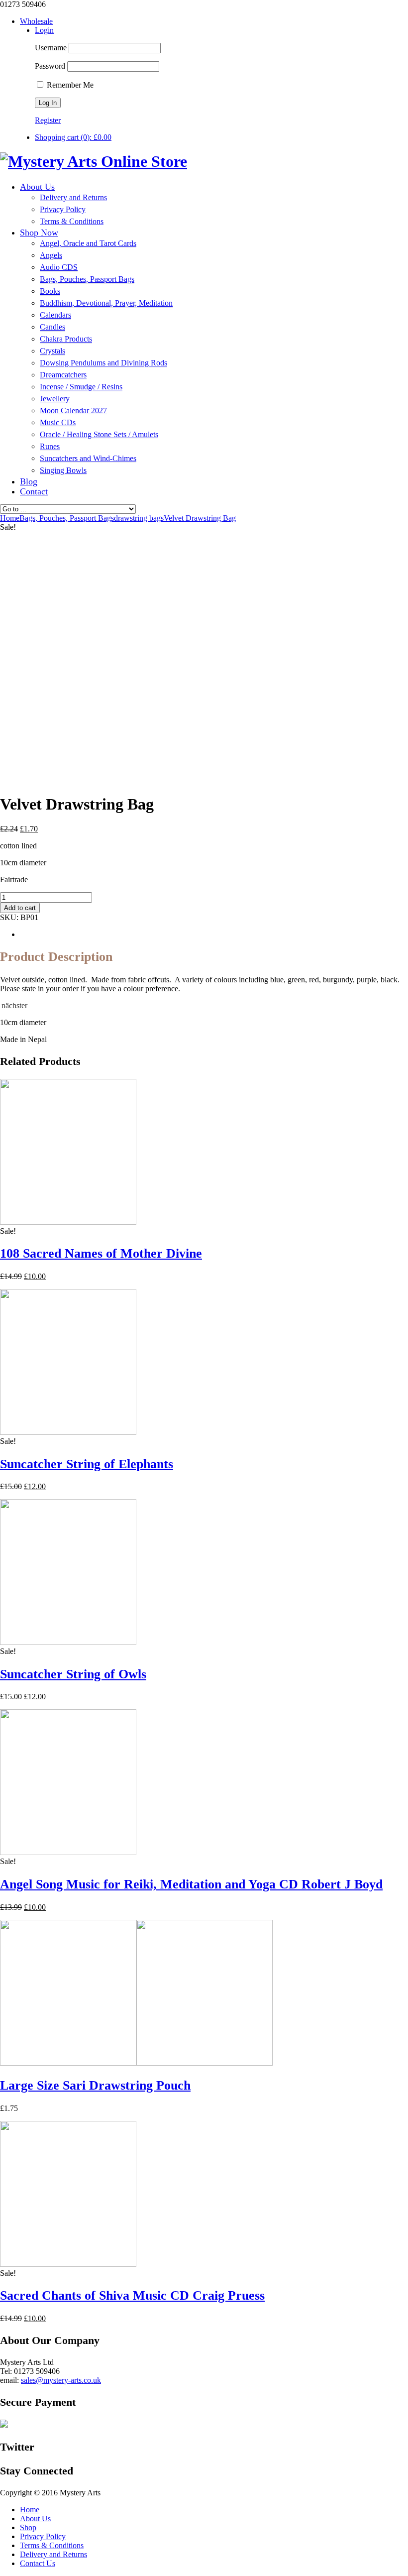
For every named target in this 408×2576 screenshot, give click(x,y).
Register (48, 120)
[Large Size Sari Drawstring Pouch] (136, 2063)
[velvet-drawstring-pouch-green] (75, 780)
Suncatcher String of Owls (73, 1674)
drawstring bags (139, 518)
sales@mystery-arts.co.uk (61, 2380)
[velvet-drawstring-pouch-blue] (100, 728)
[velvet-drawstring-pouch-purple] (124, 780)
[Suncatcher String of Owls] (68, 1642)
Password (50, 66)
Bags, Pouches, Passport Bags (67, 518)
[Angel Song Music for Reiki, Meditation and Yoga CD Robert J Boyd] (68, 1852)
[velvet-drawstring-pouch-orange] (174, 780)
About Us (35, 2518)
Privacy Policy (43, 2536)
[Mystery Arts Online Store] (94, 161)
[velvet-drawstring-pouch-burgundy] (25, 780)
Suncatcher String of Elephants (87, 1464)
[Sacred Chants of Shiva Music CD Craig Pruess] (68, 2264)
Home (30, 2510)
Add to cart (20, 908)
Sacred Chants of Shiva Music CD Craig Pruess (132, 2295)
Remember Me (69, 85)
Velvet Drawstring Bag (200, 518)
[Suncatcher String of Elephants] (68, 1432)
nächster (14, 1005)
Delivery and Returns (53, 2554)
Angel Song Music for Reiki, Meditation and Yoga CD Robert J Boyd (191, 1884)
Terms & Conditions (52, 2545)
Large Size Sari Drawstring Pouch (95, 2085)
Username (51, 48)
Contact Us (38, 2563)
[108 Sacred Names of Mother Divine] (68, 1222)
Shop (28, 2527)
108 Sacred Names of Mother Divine (101, 1253)
